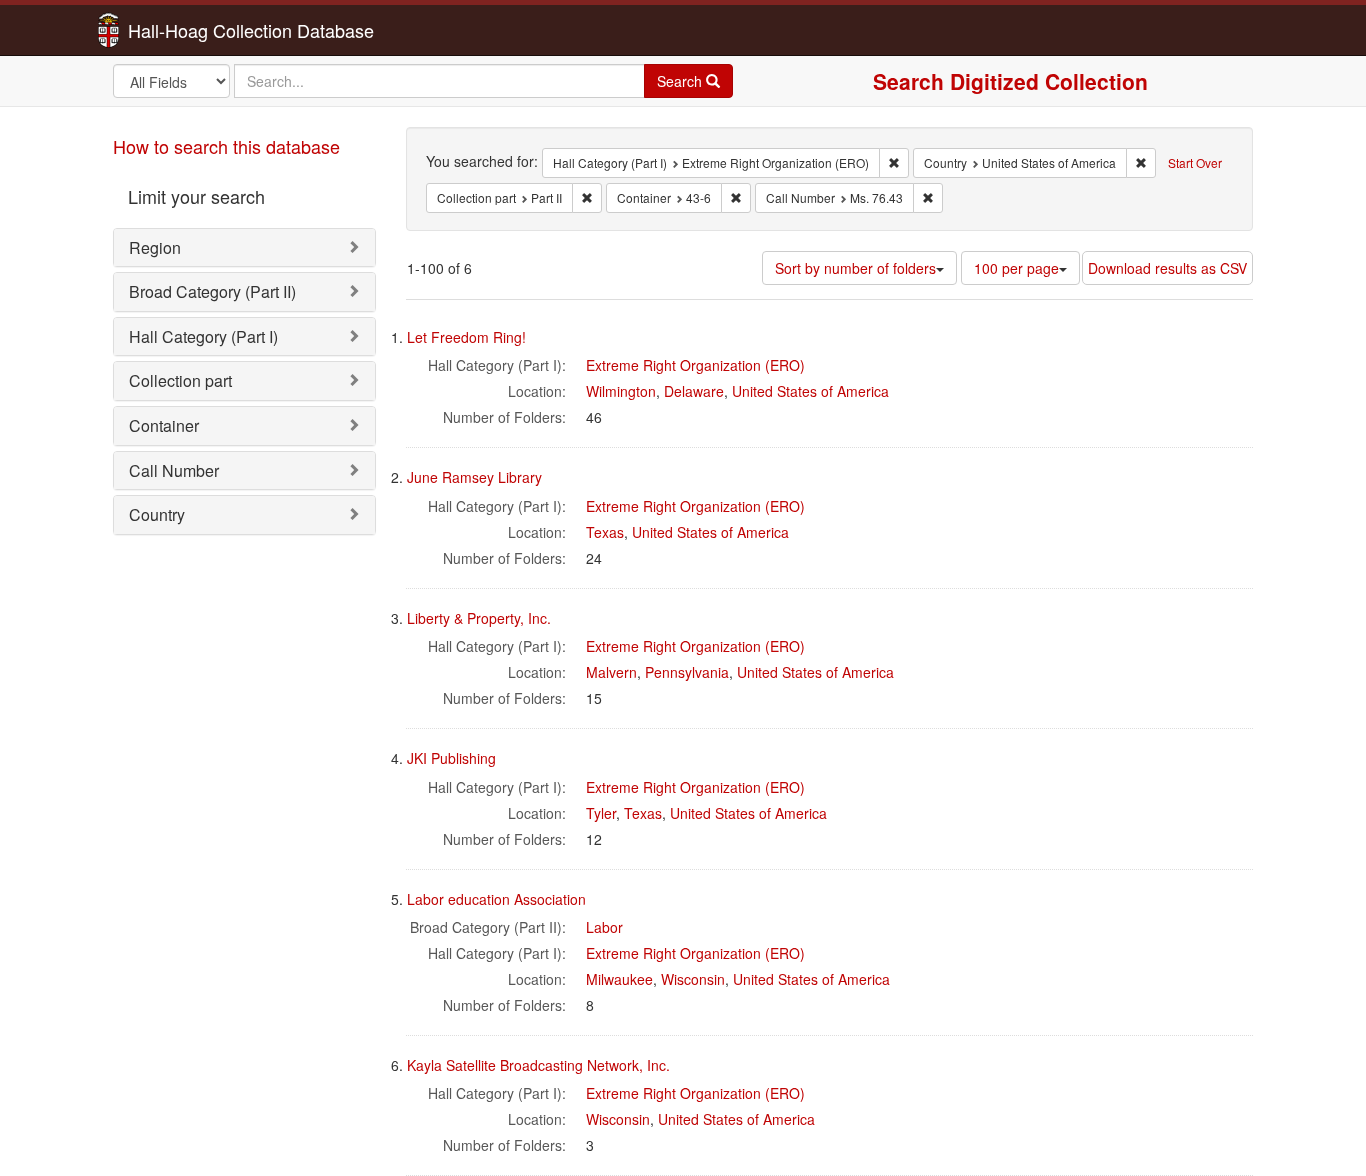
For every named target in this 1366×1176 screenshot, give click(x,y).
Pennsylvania (687, 672)
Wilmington (621, 391)
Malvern (611, 672)
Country (157, 514)
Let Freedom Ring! (466, 337)
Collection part (180, 380)
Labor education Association (496, 899)
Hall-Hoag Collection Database (188, 30)
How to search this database (226, 146)
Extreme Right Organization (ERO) (695, 365)
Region (155, 247)
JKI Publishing (451, 758)
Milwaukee (619, 979)
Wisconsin (693, 979)
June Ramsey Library (474, 477)
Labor (604, 927)
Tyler (601, 813)
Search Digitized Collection (1010, 81)
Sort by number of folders (855, 268)
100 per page (1016, 268)
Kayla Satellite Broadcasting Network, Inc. (538, 1065)
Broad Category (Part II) (212, 291)
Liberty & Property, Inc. (479, 618)
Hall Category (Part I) (203, 336)
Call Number (174, 470)
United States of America (810, 391)
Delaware (694, 391)
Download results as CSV (1167, 268)
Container (164, 425)
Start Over (1195, 162)
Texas (605, 532)
